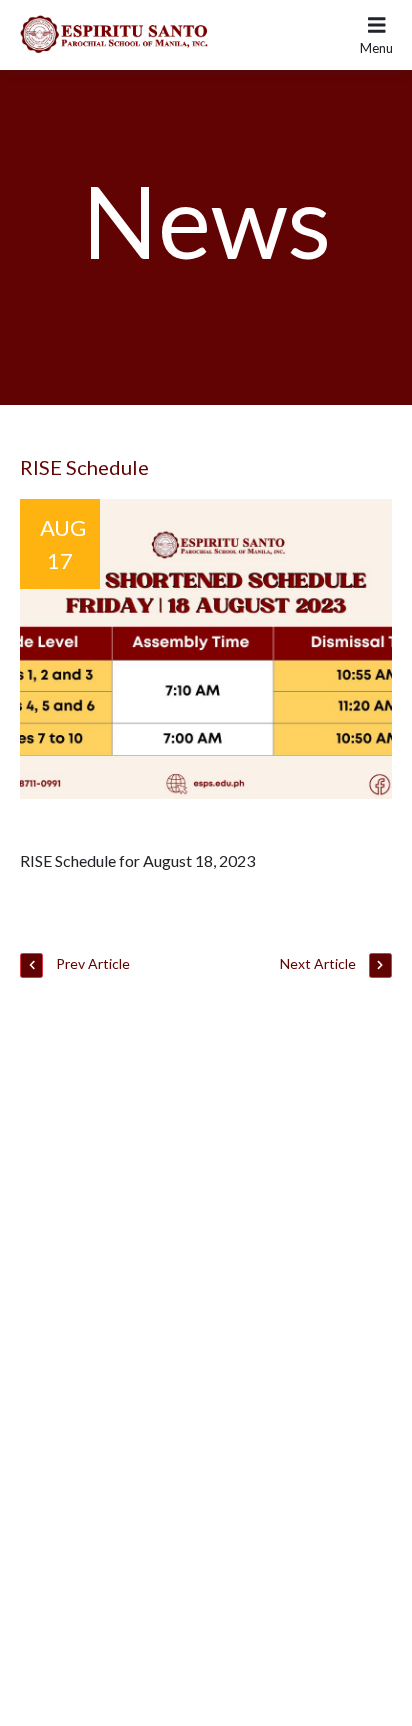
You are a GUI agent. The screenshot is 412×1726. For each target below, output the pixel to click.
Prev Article (91, 963)
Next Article (319, 963)
